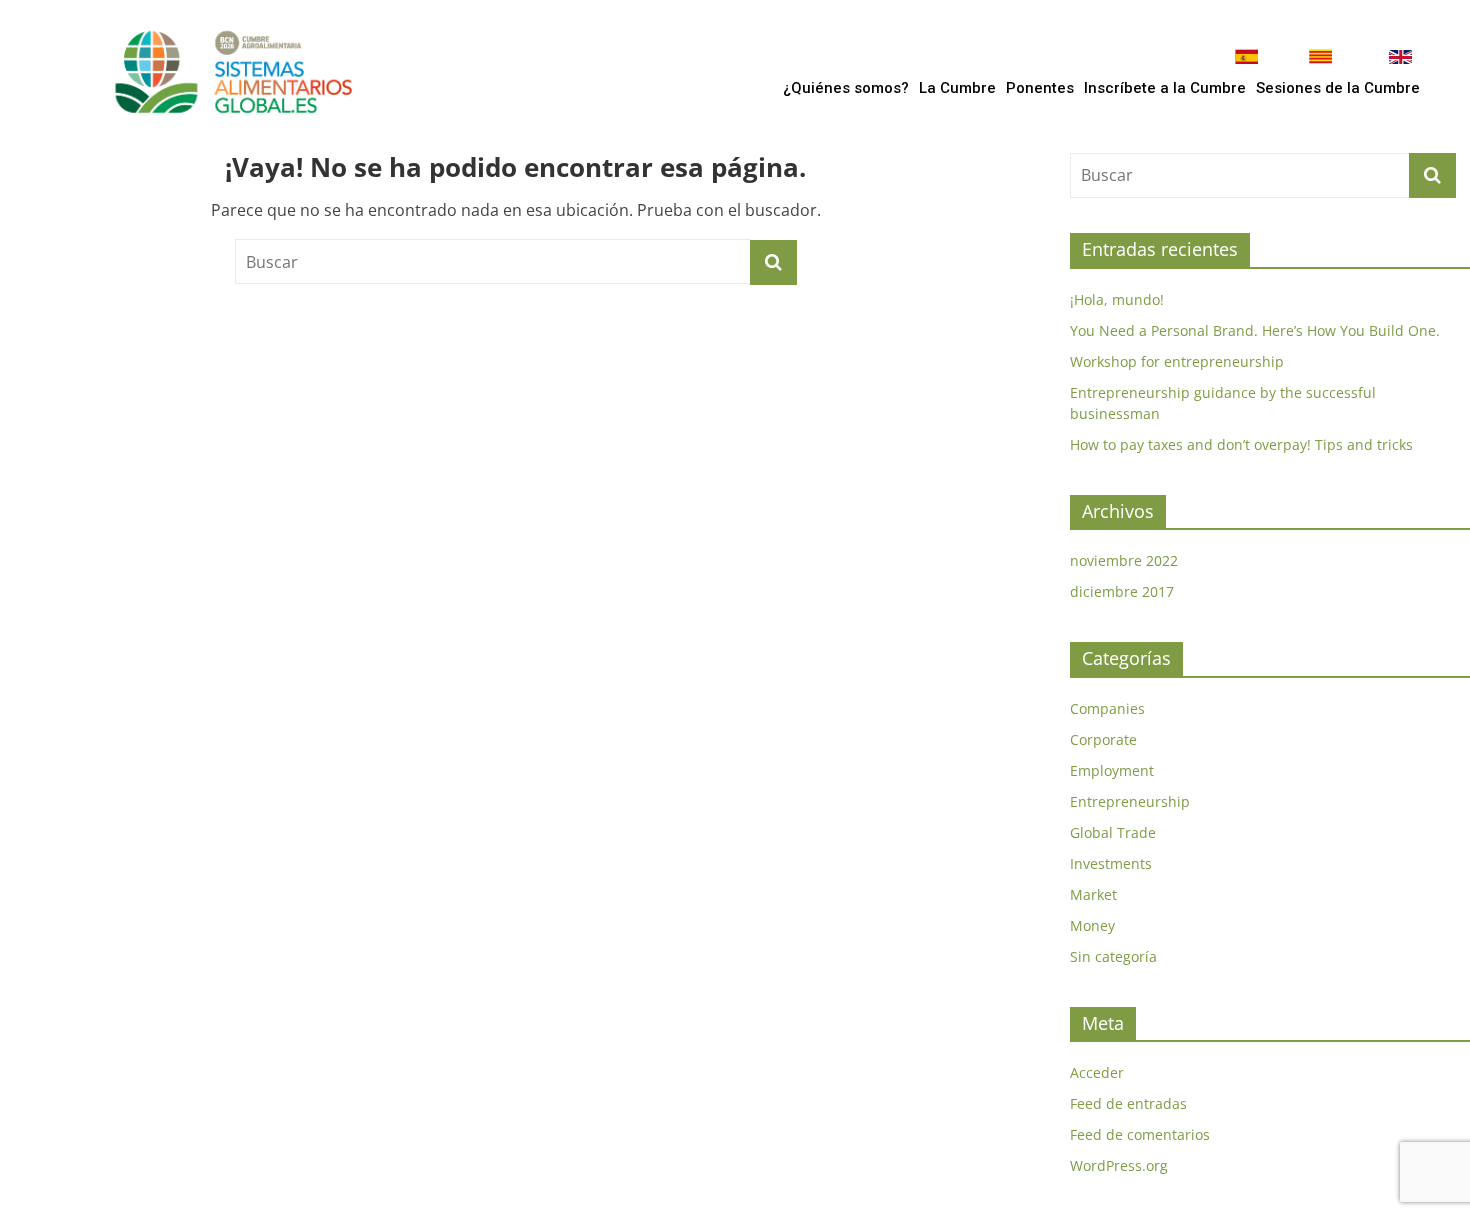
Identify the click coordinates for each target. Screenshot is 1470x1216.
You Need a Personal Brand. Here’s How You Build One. (1255, 330)
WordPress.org (1119, 1165)
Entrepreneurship (1130, 801)
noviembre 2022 (1124, 560)
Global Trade (1113, 832)
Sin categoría (1113, 956)
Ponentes (1040, 88)
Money (1092, 925)
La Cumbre (957, 88)
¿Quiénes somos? (846, 88)
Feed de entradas (1128, 1103)
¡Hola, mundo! (1117, 299)
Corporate (1103, 739)
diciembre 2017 (1122, 591)
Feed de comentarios (1140, 1134)
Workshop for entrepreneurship (1177, 361)
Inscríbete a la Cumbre (1165, 88)
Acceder (1097, 1072)
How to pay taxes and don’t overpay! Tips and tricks (1241, 444)
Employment (1112, 770)
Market (1093, 894)
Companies (1107, 708)
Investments (1111, 863)
